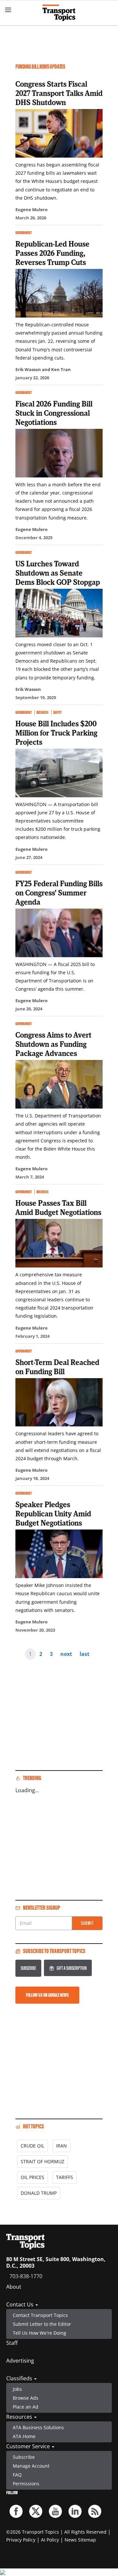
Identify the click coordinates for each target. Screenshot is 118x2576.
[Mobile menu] (8, 10)
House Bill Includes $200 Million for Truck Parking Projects (56, 733)
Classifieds (20, 2378)
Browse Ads (26, 2398)
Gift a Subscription (72, 1968)
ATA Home (24, 2436)
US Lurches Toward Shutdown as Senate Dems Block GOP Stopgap (58, 573)
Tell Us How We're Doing (39, 2333)
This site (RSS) (95, 2511)
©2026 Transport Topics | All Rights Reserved (56, 2532)
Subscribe (28, 1968)
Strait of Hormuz (42, 2161)
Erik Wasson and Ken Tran (43, 369)
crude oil (32, 2146)
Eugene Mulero (31, 209)
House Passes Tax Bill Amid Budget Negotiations (58, 1207)
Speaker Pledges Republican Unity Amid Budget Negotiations (53, 1513)
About (14, 2287)
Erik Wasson (28, 689)
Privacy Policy (21, 2540)
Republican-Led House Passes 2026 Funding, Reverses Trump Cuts (52, 253)
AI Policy (50, 2540)
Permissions (26, 2484)
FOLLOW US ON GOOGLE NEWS (47, 1995)
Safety (57, 712)
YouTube (55, 2511)
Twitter (36, 2511)
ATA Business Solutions (38, 2427)
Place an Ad (26, 2407)
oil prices (32, 2177)
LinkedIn (75, 2511)
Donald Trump (39, 2193)
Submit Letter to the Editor (42, 2324)
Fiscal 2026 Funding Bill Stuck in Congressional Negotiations (54, 413)
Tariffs (65, 2177)
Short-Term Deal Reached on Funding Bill (57, 1367)
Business (42, 712)
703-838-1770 (26, 2276)
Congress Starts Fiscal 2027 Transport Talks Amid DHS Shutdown (59, 93)
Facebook (16, 2511)
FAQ (17, 2475)
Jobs (17, 2389)
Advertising (20, 2361)
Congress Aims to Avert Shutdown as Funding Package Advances (53, 1044)
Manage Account (31, 2466)
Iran (61, 2146)
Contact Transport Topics (40, 2315)
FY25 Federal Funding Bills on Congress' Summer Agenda (59, 892)
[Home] (59, 13)
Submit (87, 1923)
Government (24, 233)
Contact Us (20, 2304)
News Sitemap (80, 2540)
